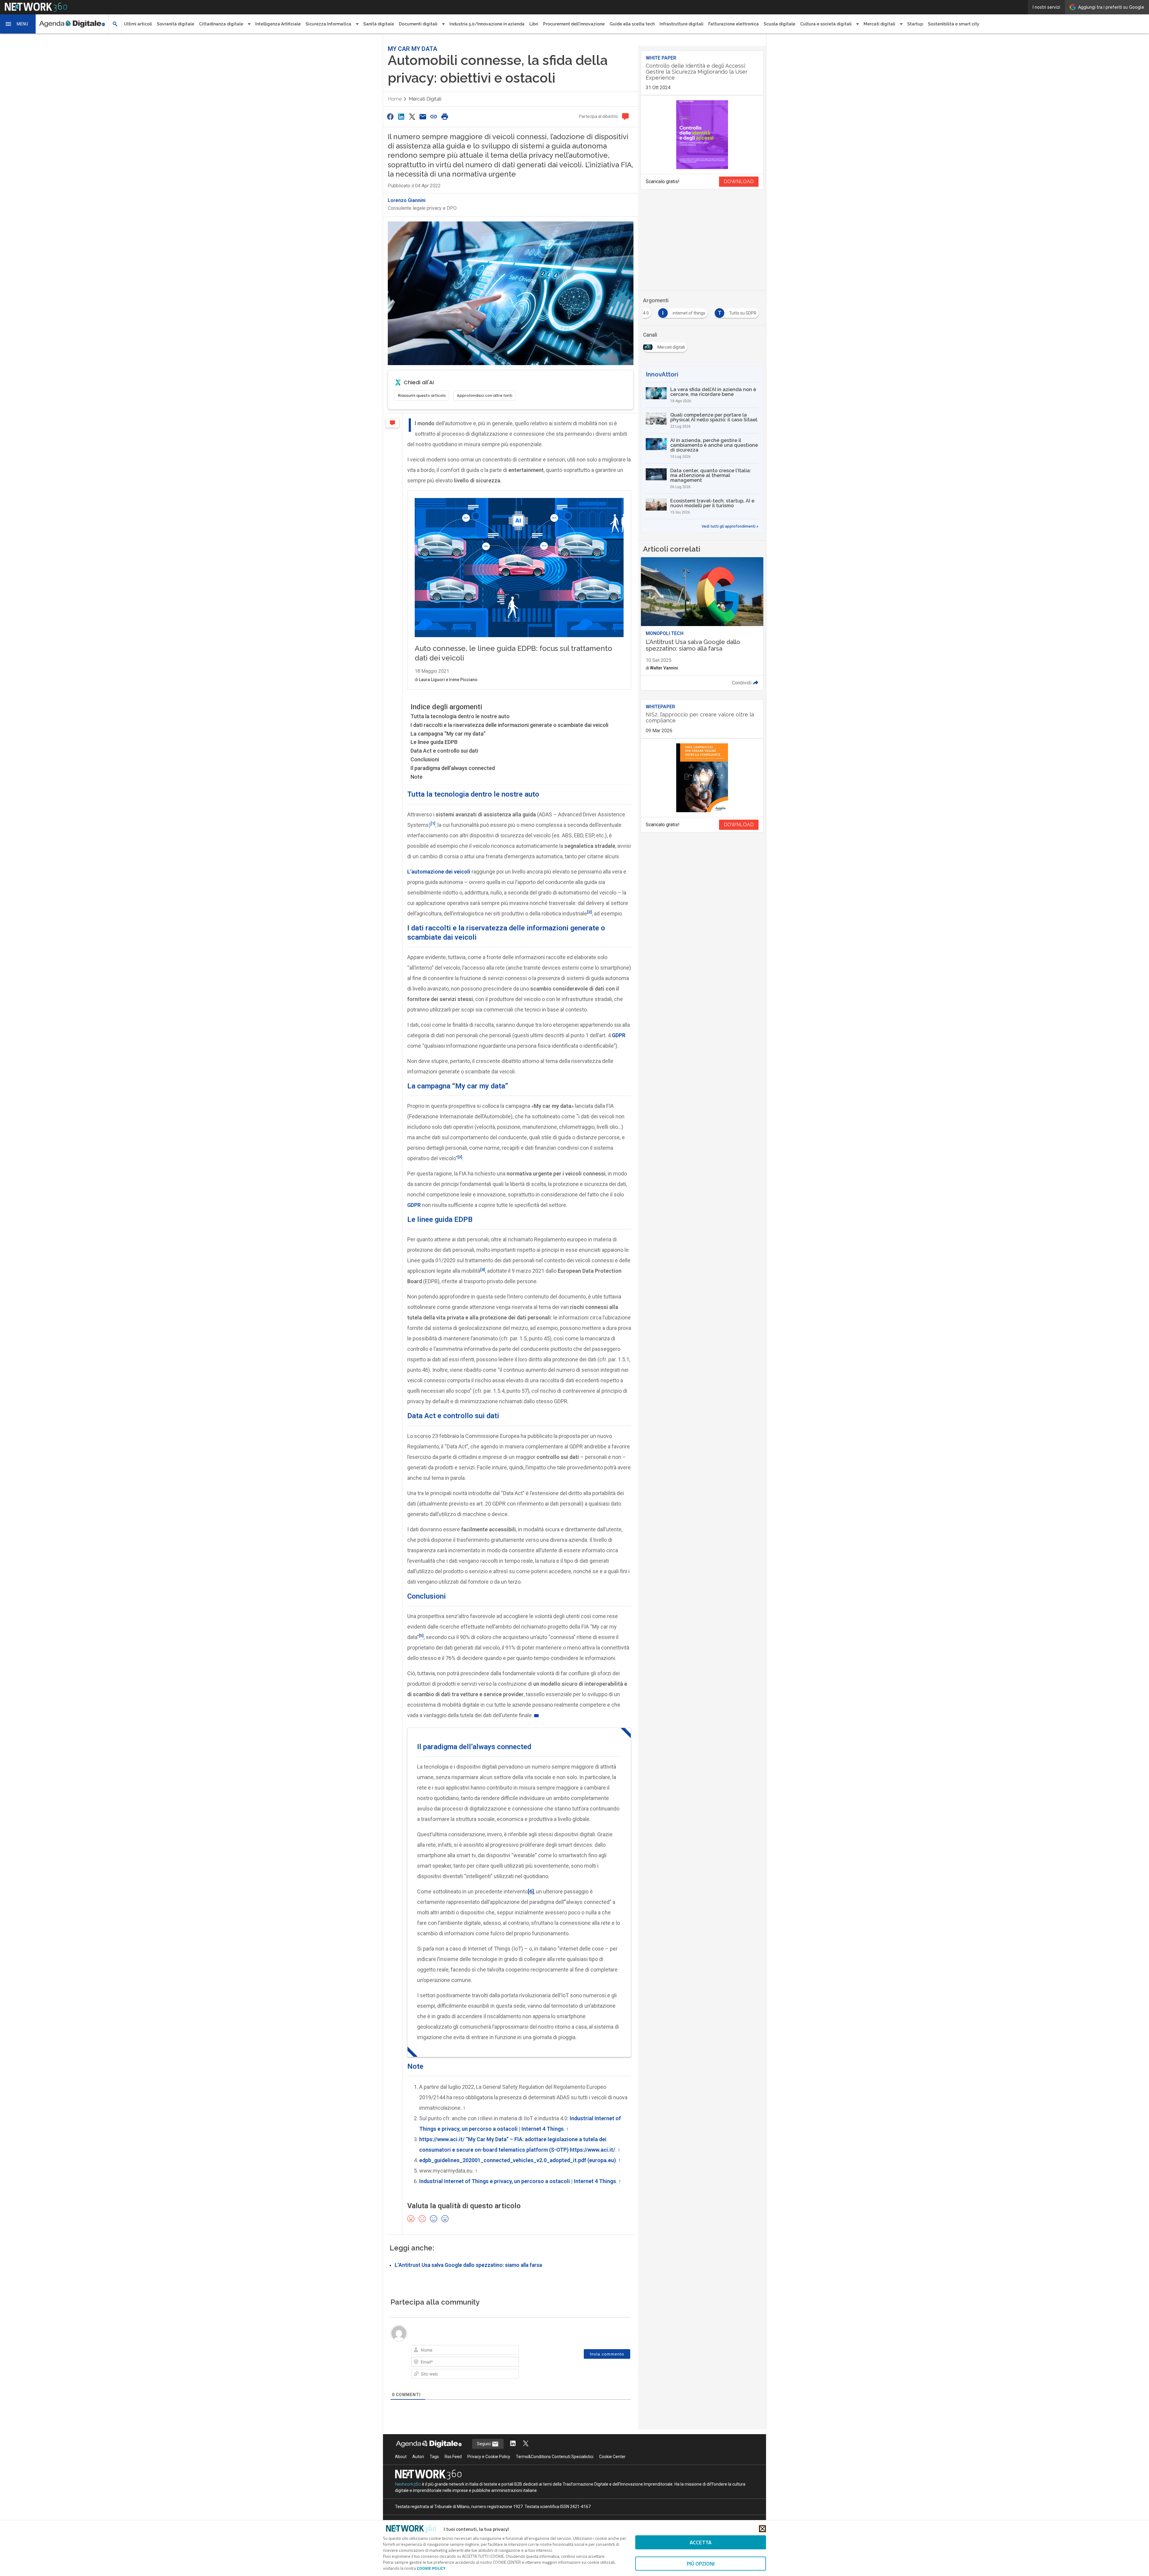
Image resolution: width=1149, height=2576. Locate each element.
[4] (483, 1269)
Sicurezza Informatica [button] (328, 24)
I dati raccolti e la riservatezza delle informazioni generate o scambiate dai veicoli (509, 725)
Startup (915, 24)
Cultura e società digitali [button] (826, 24)
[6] (531, 1891)
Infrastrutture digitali (681, 24)
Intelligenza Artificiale (278, 24)
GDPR (414, 1205)
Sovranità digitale (175, 24)
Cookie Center (612, 2457)
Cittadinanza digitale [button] (221, 24)
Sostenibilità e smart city (954, 24)
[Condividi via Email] (423, 117)
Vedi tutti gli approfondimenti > (730, 526)
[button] (18, 24)
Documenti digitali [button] (418, 24)
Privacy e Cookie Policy (489, 2457)
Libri (534, 24)
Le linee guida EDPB (434, 742)
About (401, 2457)
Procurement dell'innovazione (574, 24)
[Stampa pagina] (445, 117)
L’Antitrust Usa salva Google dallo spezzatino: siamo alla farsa (468, 2265)
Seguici (484, 2444)
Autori (418, 2457)
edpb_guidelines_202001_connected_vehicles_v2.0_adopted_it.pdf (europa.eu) (517, 2160)
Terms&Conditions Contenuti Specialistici (555, 2457)
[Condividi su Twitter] (412, 117)
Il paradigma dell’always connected (453, 768)
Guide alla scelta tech (632, 24)
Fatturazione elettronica (734, 24)
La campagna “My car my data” (448, 734)
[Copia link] (434, 117)
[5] (421, 1635)
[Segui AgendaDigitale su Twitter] (526, 2444)
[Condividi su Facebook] (390, 117)
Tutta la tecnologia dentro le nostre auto (460, 716)
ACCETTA (701, 2542)
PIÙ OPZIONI (701, 2564)
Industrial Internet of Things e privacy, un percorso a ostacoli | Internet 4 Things (518, 2181)
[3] (460, 1157)
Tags (434, 2457)
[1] (433, 823)
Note (417, 777)
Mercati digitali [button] (879, 24)
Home (395, 99)
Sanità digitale (379, 24)
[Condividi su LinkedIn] (401, 117)
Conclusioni (425, 759)
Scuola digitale (779, 24)
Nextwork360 (408, 2484)
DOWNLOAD (739, 181)
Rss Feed (453, 2457)
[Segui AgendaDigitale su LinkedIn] (513, 2444)
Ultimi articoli (138, 24)
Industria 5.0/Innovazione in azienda (487, 24)
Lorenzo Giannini (407, 200)
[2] (589, 912)
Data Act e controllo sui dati (444, 751)
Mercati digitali (425, 99)
